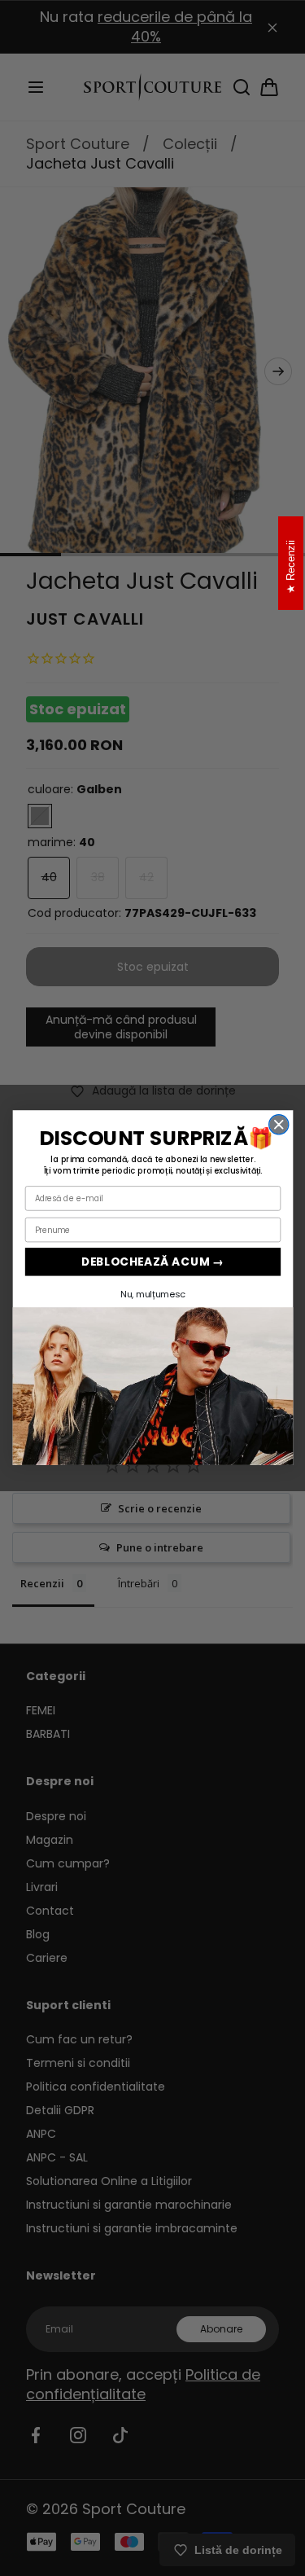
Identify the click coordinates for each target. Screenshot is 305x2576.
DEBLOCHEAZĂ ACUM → (152, 1262)
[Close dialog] (278, 1125)
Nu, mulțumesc (152, 1294)
